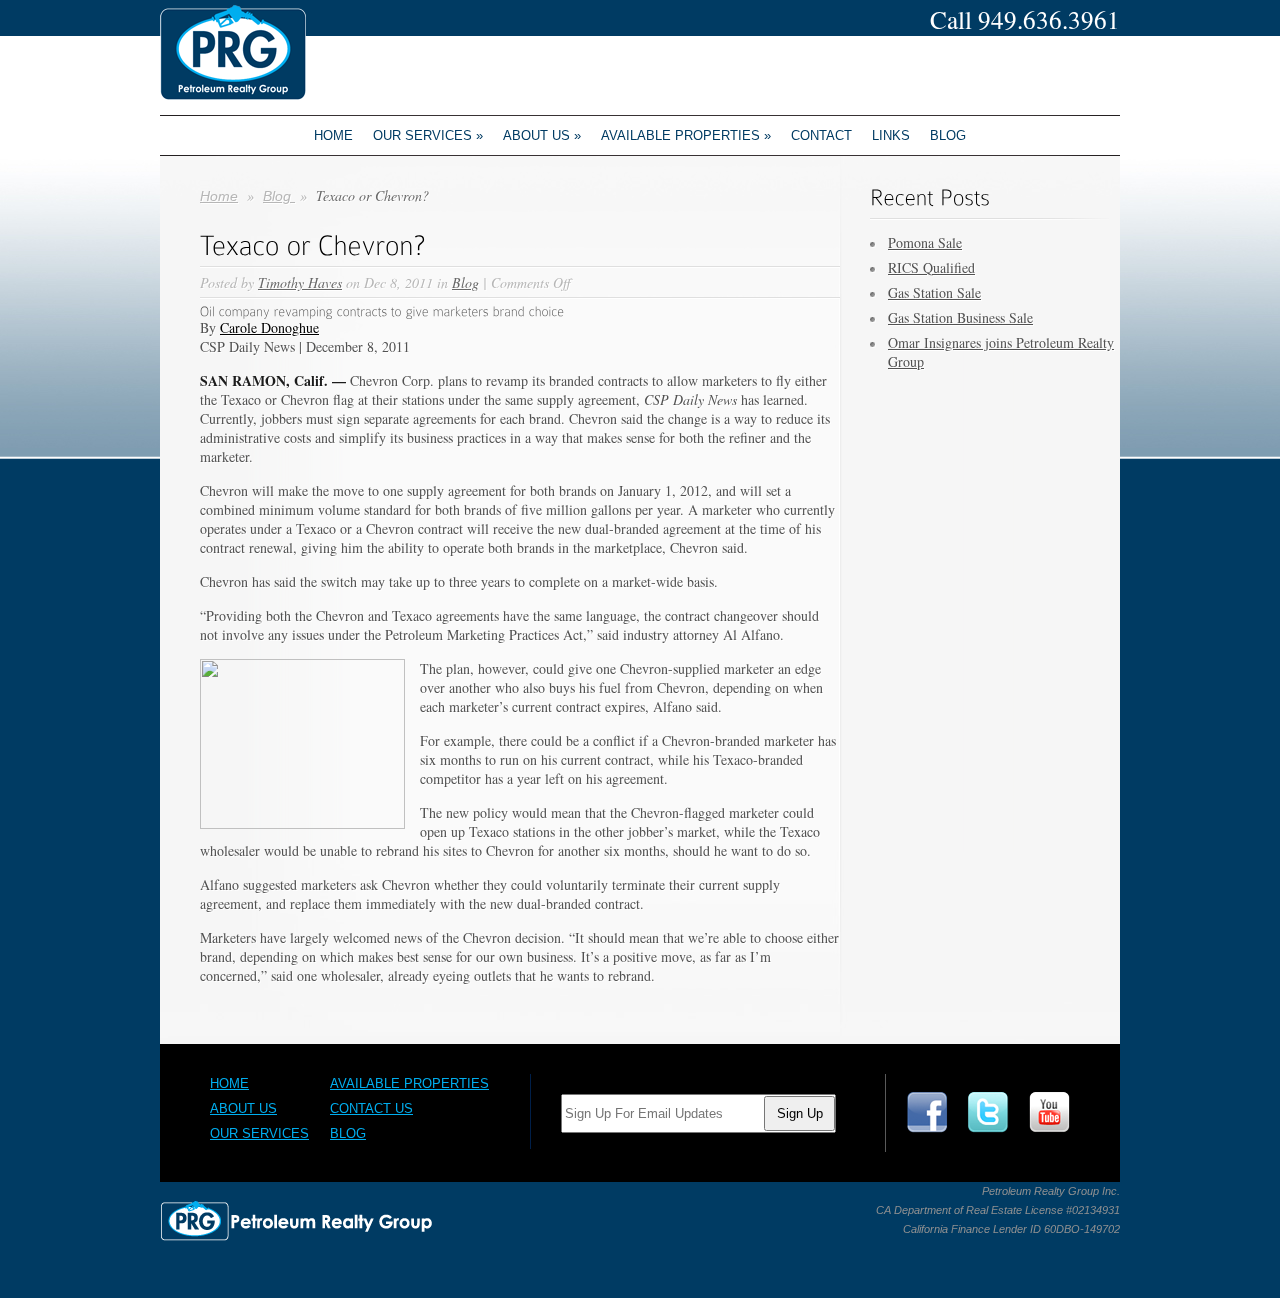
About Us (243, 1108)
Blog (948, 135)
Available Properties (686, 135)
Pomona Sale (925, 242)
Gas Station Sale (934, 292)
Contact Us (371, 1108)
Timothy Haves (300, 282)
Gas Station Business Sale (960, 317)
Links (891, 135)
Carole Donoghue (269, 327)
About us (542, 135)
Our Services (428, 135)
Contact (821, 135)
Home (333, 135)
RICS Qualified (931, 267)
